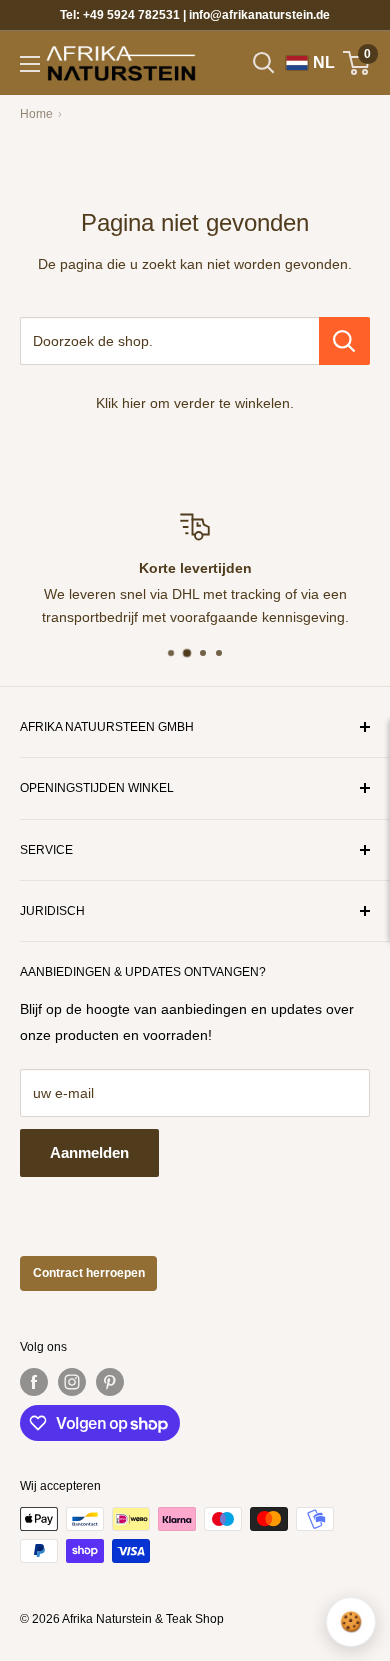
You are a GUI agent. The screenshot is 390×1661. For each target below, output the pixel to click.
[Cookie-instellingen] (351, 1622)
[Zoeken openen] (264, 63)
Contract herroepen (89, 1273)
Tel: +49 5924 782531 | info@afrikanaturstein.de (195, 15)
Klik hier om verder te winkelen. (195, 403)
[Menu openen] (30, 64)
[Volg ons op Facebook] (34, 1382)
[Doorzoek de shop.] (344, 341)
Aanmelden (89, 1152)
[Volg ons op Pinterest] (110, 1382)
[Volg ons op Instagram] (72, 1382)
